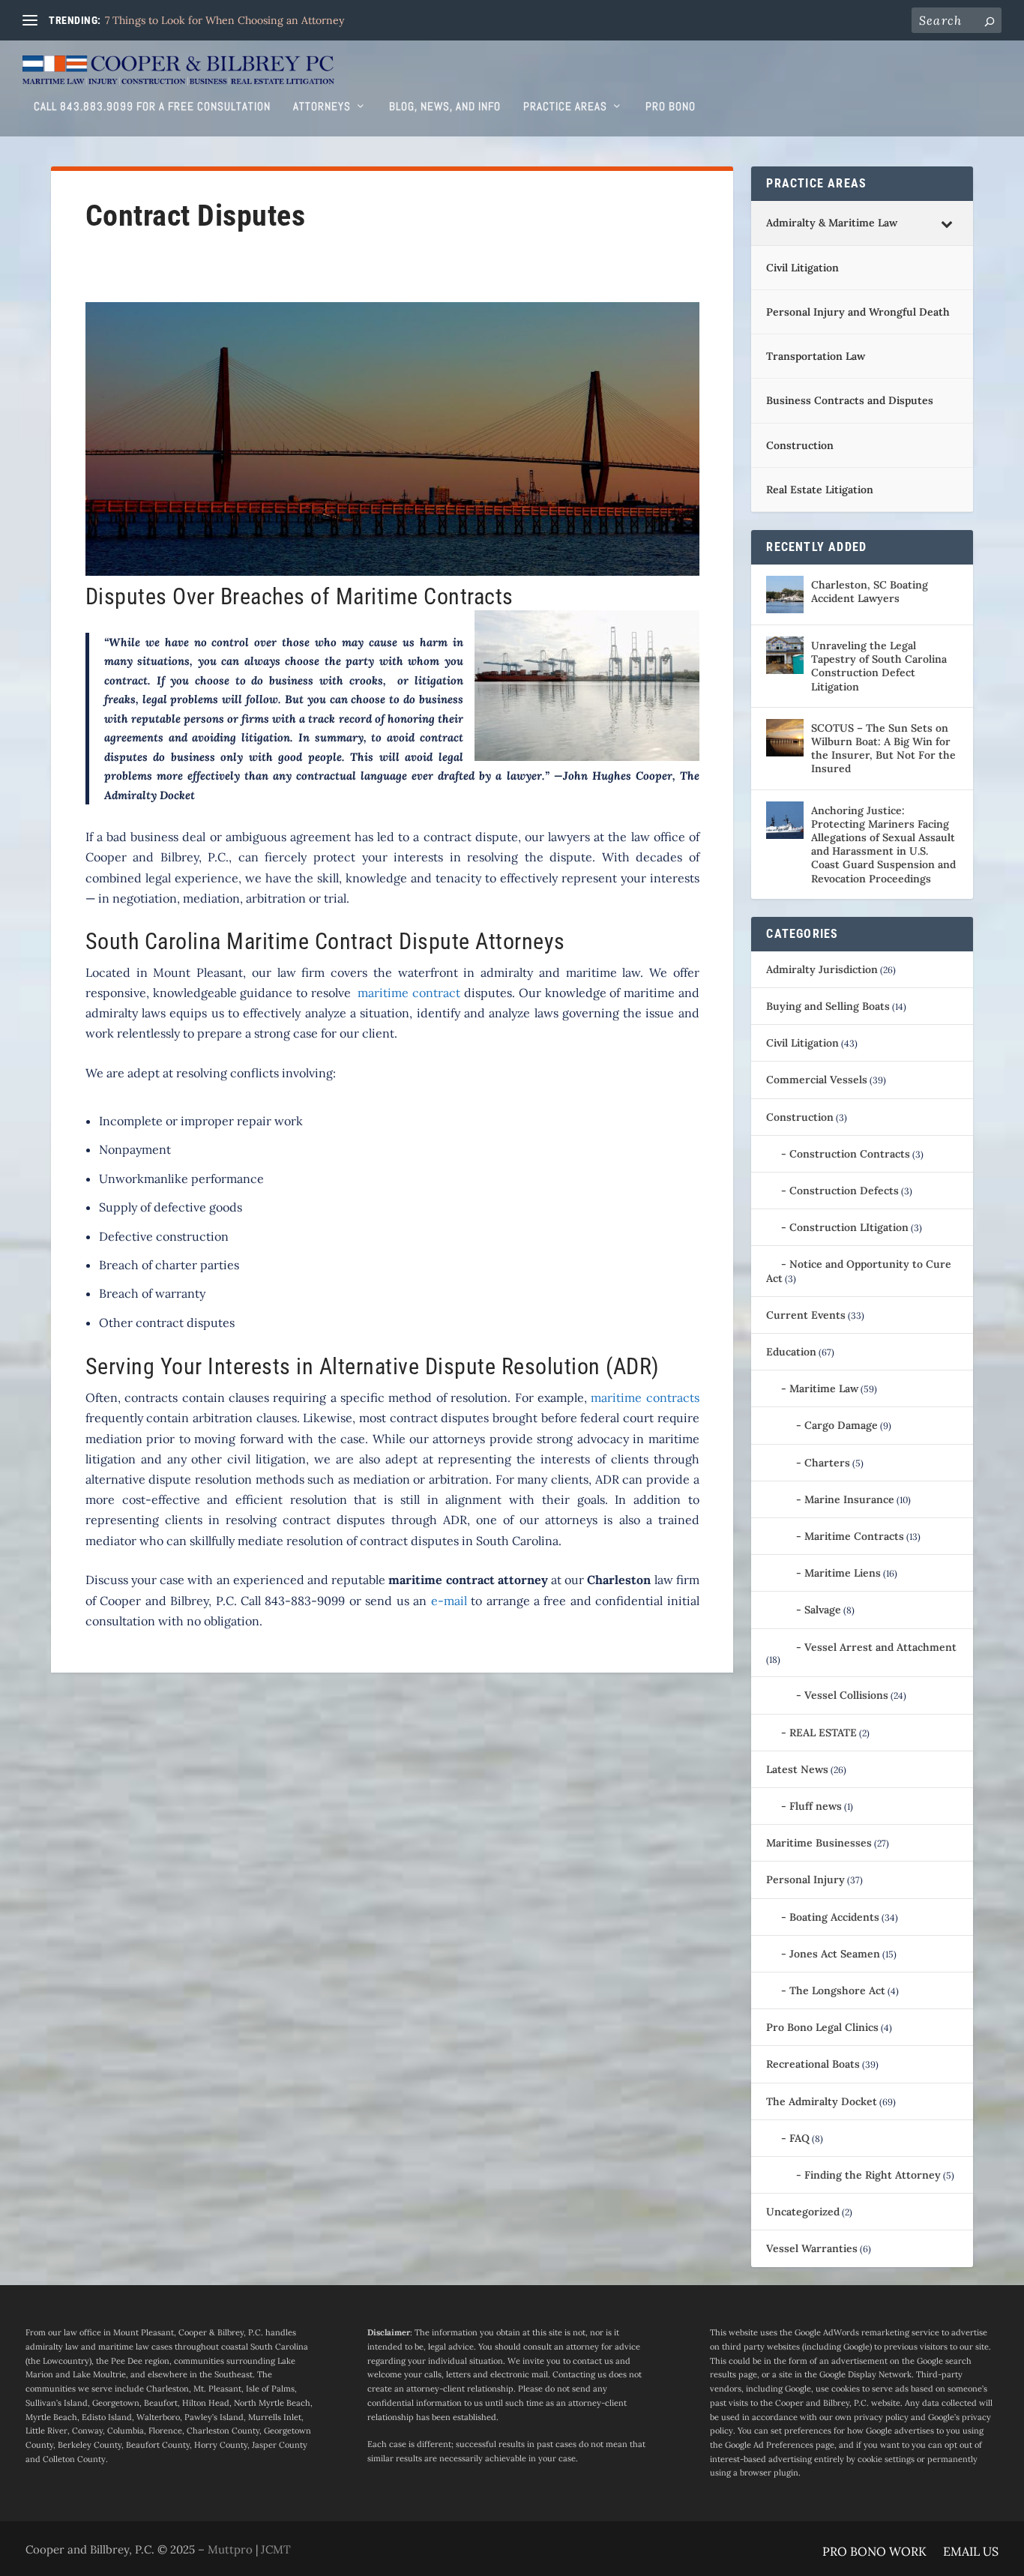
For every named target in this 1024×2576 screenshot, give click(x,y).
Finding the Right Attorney (873, 2175)
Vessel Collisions (846, 1695)
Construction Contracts (850, 1154)
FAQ (799, 2138)
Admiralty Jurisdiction (822, 969)
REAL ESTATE (823, 1733)
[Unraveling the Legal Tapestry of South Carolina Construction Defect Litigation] (785, 655)
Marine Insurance (849, 1499)
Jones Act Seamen (835, 1954)
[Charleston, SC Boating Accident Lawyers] (785, 595)
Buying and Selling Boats (828, 1006)
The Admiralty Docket (822, 2101)
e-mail (449, 1601)
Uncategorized (803, 2212)
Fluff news (816, 1806)
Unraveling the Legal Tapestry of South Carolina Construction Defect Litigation (879, 666)
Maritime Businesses (819, 1843)
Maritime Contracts (854, 1536)
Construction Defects (844, 1191)
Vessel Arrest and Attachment (880, 1647)
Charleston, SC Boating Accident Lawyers (870, 592)
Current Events (806, 1315)
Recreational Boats (813, 2064)
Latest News (797, 1769)
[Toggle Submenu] (947, 223)
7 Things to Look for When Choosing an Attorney (225, 20)
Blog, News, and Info (445, 107)
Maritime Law (824, 1388)
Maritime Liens (843, 1573)
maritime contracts (645, 1397)
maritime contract (409, 993)
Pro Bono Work (874, 2552)
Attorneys (322, 107)
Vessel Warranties (812, 2248)
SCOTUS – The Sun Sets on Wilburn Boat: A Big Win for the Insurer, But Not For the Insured (883, 749)
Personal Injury (805, 1880)
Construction (800, 1117)
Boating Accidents (834, 1917)
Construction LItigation (849, 1227)
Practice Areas (565, 107)
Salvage (823, 1610)
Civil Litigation (802, 1043)
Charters (827, 1463)
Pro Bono (671, 107)
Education (791, 1352)
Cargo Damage (841, 1425)
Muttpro (230, 2549)
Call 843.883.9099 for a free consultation (152, 107)
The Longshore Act (837, 1990)
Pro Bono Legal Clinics (822, 2027)
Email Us (971, 2552)
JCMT (276, 2549)
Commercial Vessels (817, 1080)
